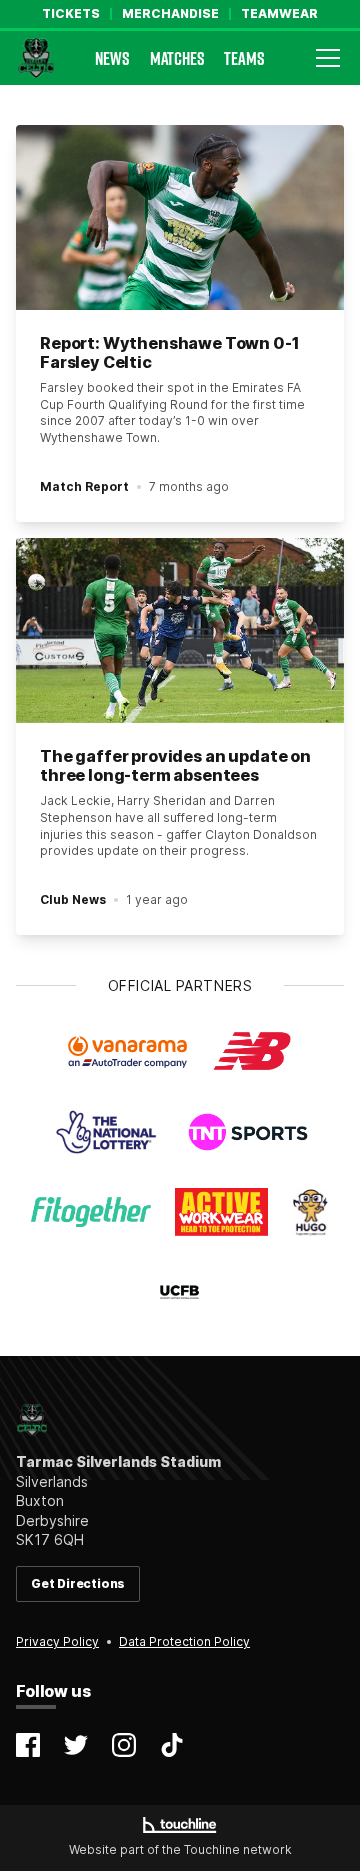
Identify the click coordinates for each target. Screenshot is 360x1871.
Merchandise (170, 14)
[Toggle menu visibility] (328, 58)
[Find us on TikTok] (172, 1745)
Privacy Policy (57, 1641)
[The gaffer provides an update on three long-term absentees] (180, 630)
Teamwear (279, 14)
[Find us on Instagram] (124, 1745)
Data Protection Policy (184, 1641)
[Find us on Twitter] (76, 1745)
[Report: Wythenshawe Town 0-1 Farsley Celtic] (180, 217)
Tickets (71, 14)
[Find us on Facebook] (28, 1745)
